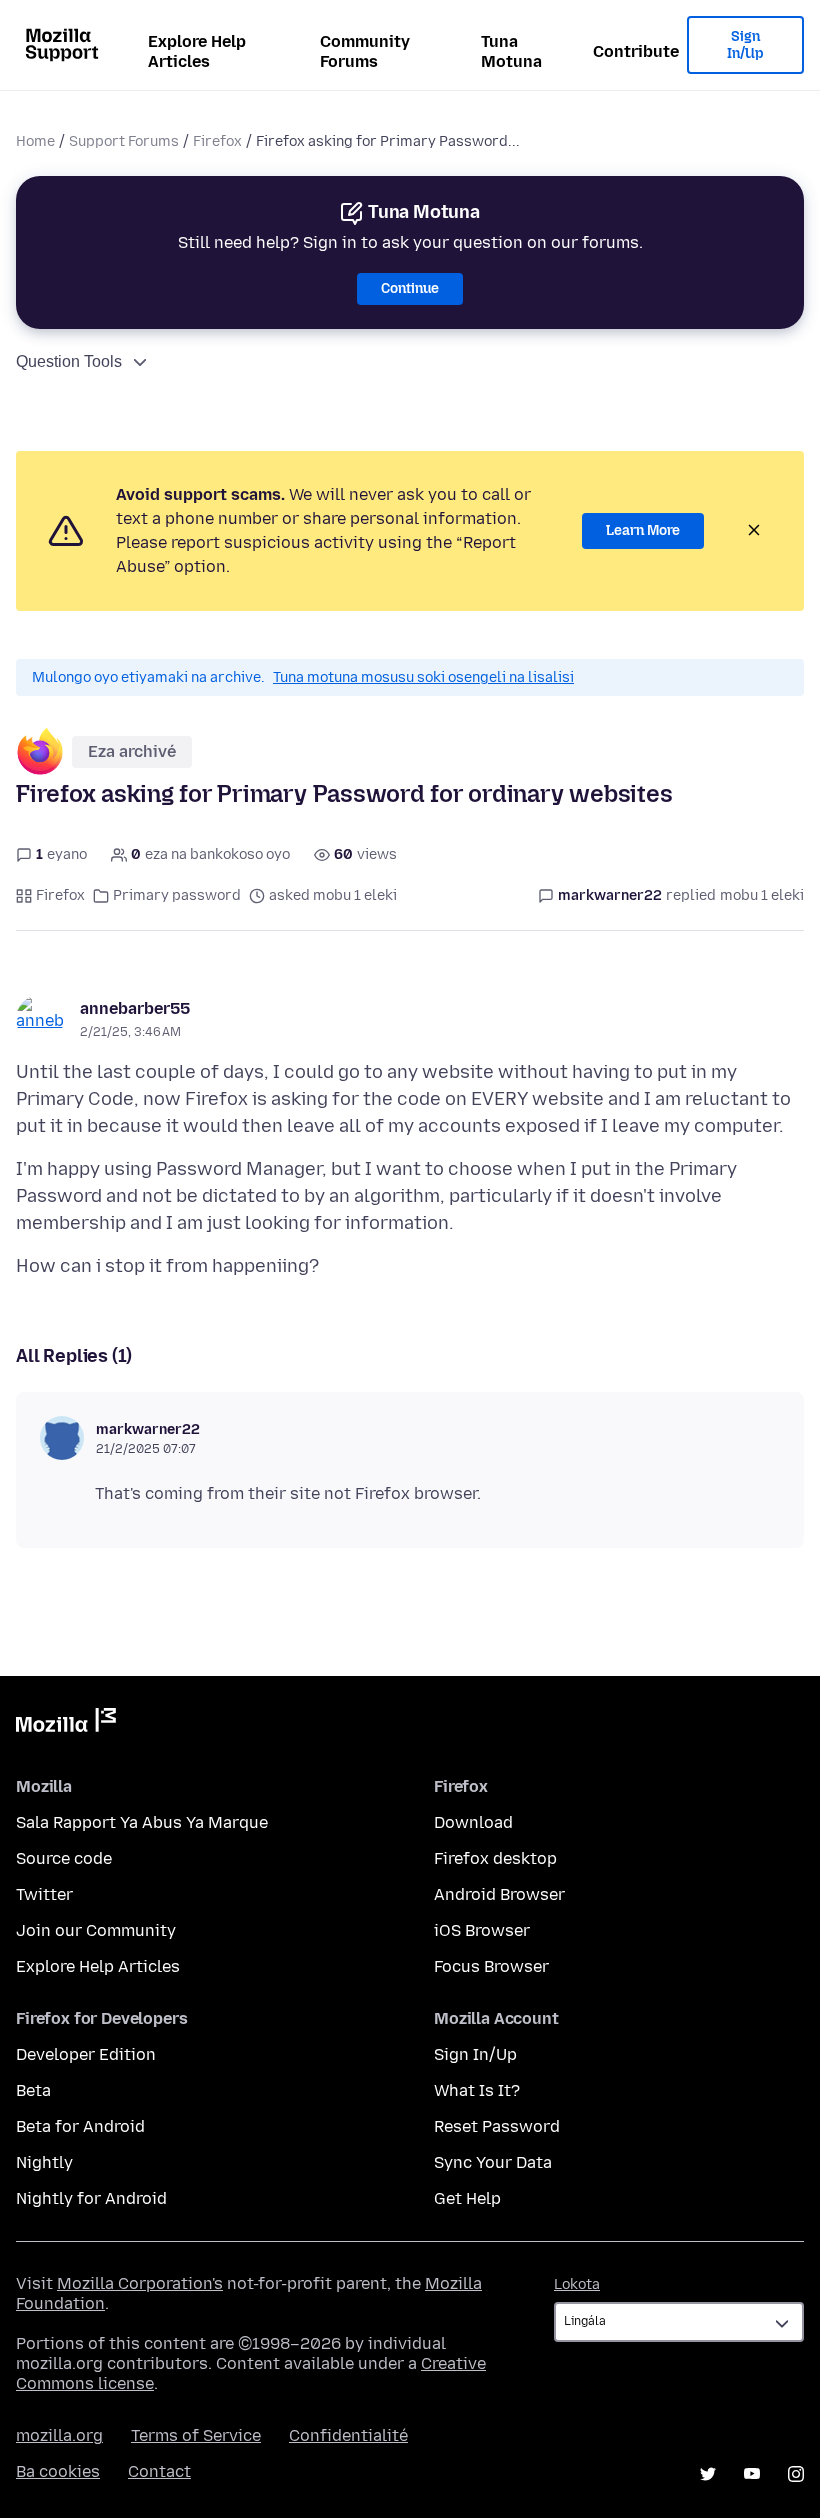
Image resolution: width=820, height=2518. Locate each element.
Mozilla (66, 1724)
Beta (33, 2090)
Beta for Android (80, 2126)
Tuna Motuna (511, 51)
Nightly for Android (91, 2198)
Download (473, 1822)
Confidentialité (348, 2435)
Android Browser (499, 1894)
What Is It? (477, 2090)
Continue (410, 288)
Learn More (643, 530)
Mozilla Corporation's (140, 2283)
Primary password (177, 895)
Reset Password (497, 2126)
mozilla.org (59, 2435)
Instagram (796, 2474)
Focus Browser (491, 1966)
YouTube (752, 2474)
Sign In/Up (745, 45)
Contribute (636, 51)
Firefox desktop (495, 1858)
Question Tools (69, 361)
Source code (64, 1858)
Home (35, 141)
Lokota (577, 2284)
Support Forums (124, 141)
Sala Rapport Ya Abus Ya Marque (142, 1822)
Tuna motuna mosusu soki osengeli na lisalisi (423, 677)
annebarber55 (135, 1008)
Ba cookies (58, 2471)
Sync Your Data (493, 2162)
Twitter (44, 1894)
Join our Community (96, 1930)
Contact (159, 2471)
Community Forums (365, 51)
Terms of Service (196, 2435)
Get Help (467, 2198)
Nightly (44, 2162)
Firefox (217, 141)
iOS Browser (482, 1930)
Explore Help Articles (197, 51)
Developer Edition (86, 2054)
